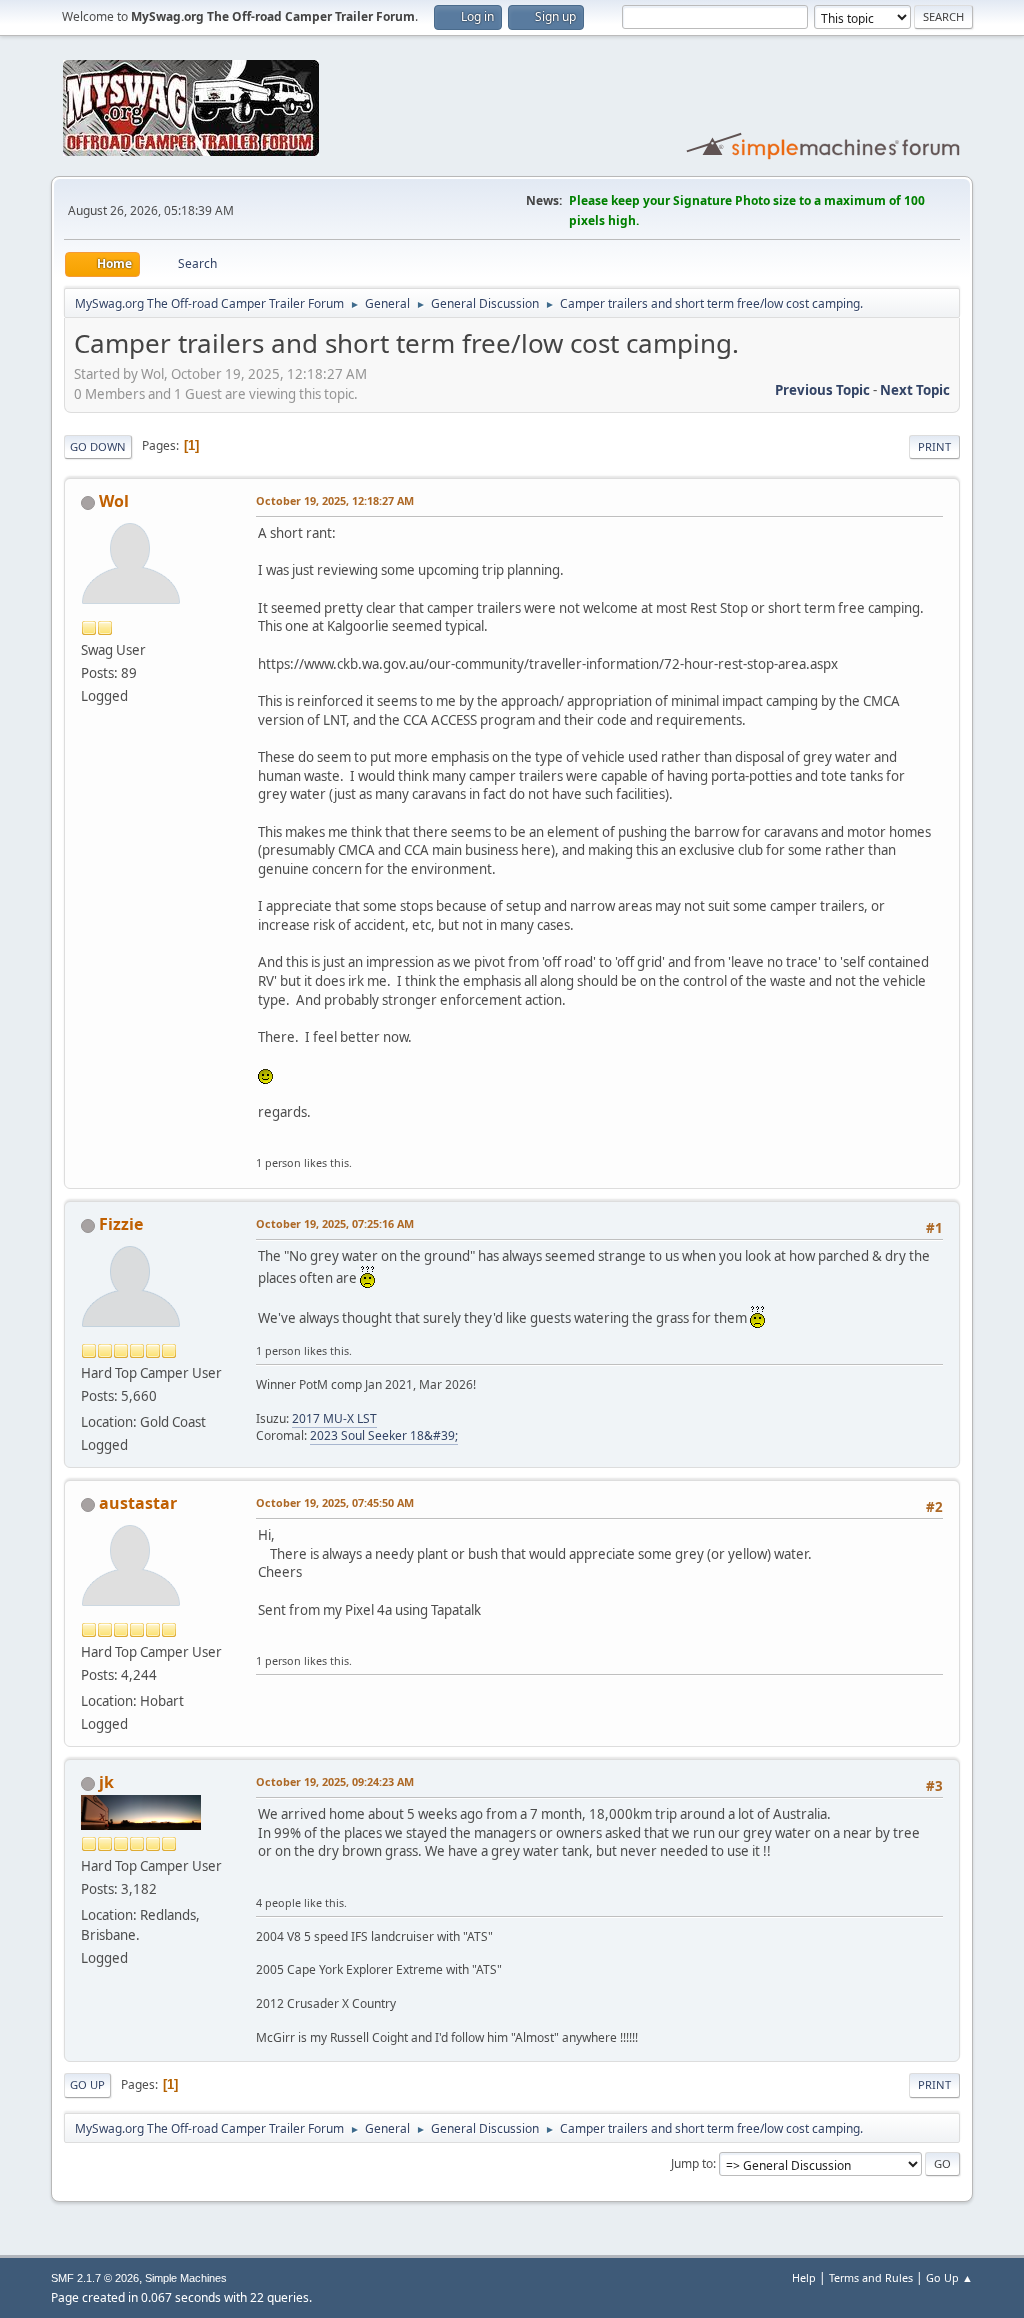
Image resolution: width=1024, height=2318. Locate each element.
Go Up (87, 2084)
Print (934, 446)
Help (804, 2277)
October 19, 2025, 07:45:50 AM (335, 1502)
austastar (138, 1503)
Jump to (692, 2163)
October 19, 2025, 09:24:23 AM (335, 1781)
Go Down (98, 446)
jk (106, 1782)
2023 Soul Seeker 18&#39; (384, 1435)
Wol (114, 501)
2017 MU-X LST (334, 1418)
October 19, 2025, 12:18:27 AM (335, 500)
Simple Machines (186, 2278)
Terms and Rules (871, 2277)
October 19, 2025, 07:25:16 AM (335, 1223)
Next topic (915, 390)
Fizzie (121, 1224)
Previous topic (822, 390)
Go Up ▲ (949, 2277)
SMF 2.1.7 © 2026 (95, 2278)
